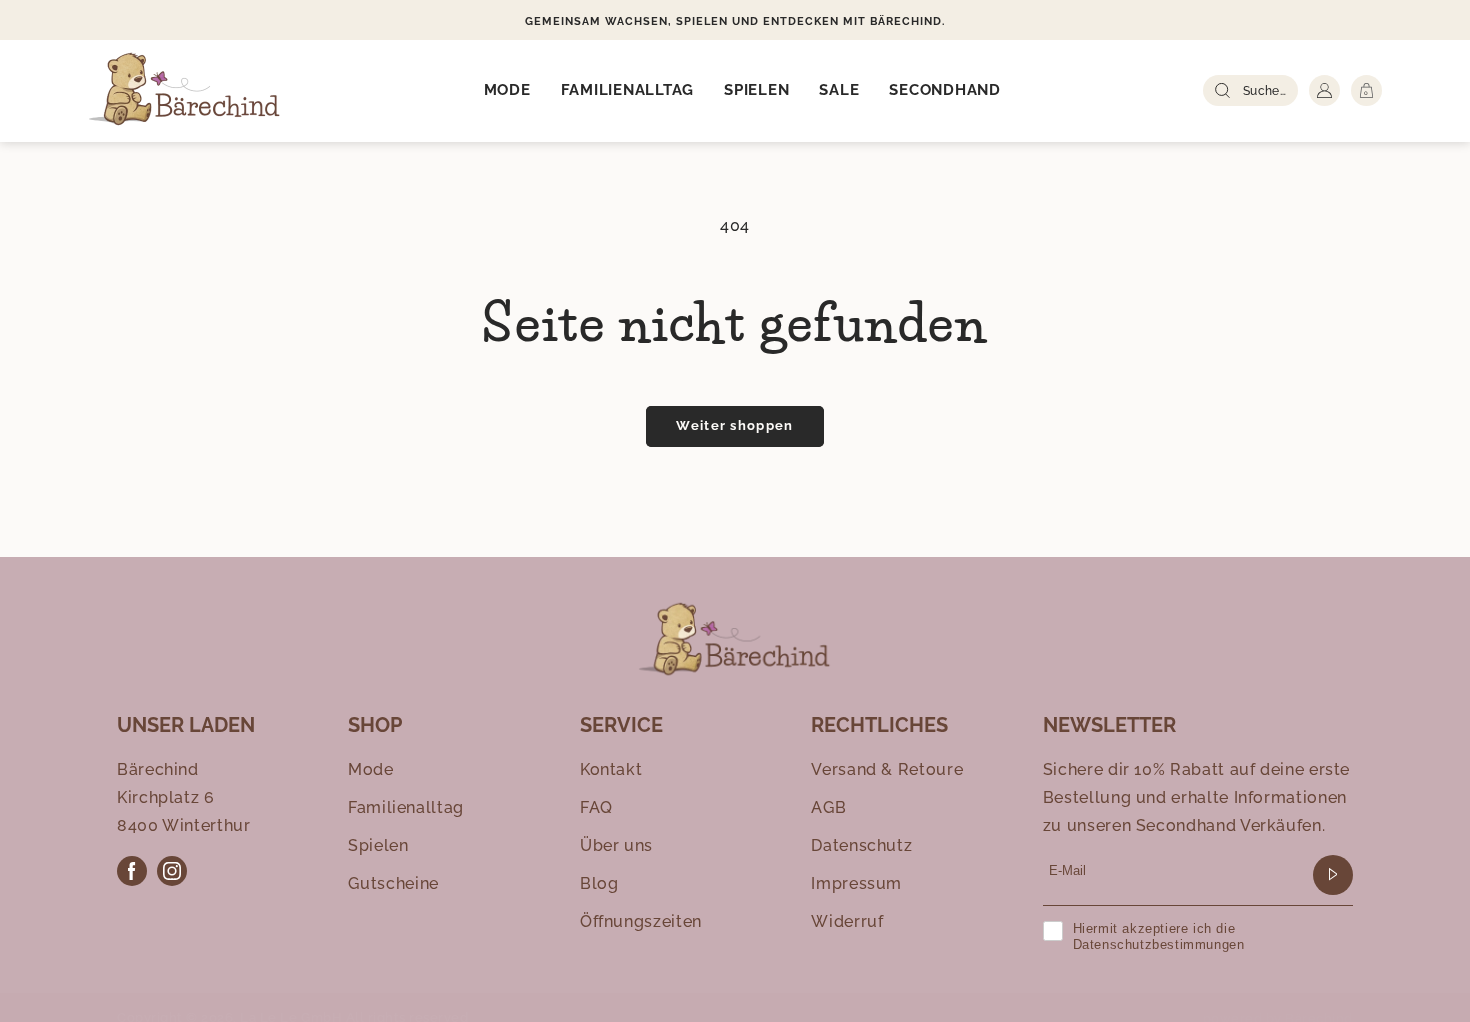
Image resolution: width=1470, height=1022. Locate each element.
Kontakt (611, 769)
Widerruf (847, 921)
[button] (507, 91)
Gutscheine (393, 883)
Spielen (378, 845)
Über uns (616, 845)
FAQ (596, 807)
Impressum (856, 883)
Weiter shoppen (734, 425)
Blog (599, 883)
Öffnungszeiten (641, 921)
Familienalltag (406, 807)
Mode (371, 769)
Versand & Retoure (887, 769)
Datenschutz (861, 845)
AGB (828, 807)
